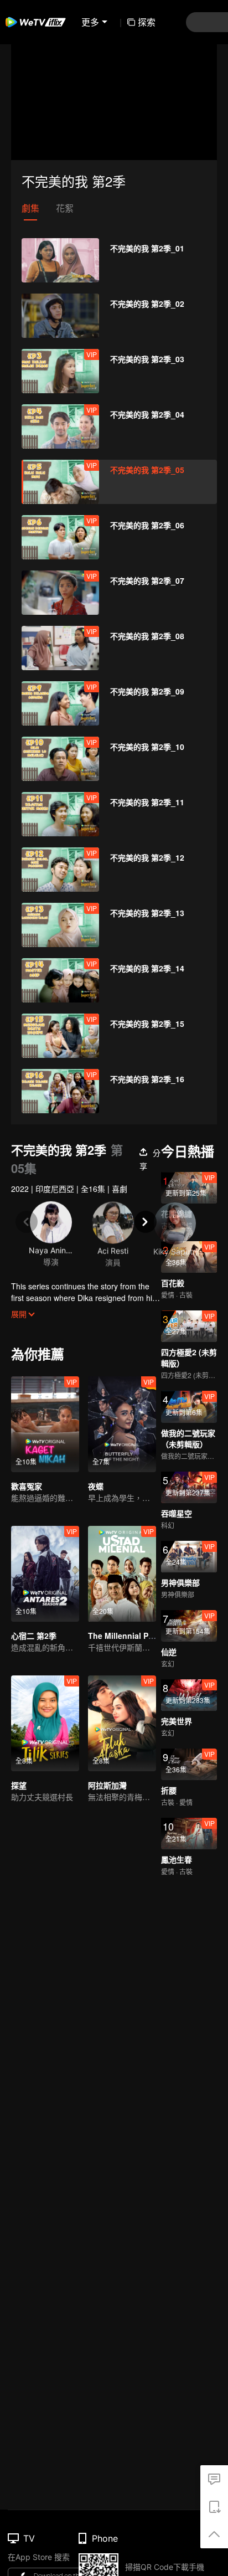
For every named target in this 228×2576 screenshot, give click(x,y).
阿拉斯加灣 (107, 1785)
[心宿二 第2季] (45, 1574)
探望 (19, 1785)
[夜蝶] (122, 1424)
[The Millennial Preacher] (122, 1574)
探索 (147, 22)
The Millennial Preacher (132, 1636)
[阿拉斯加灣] (122, 1723)
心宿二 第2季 (34, 1636)
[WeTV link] (36, 22)
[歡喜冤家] (45, 1424)
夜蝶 (96, 1486)
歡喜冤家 (27, 1486)
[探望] (45, 1723)
